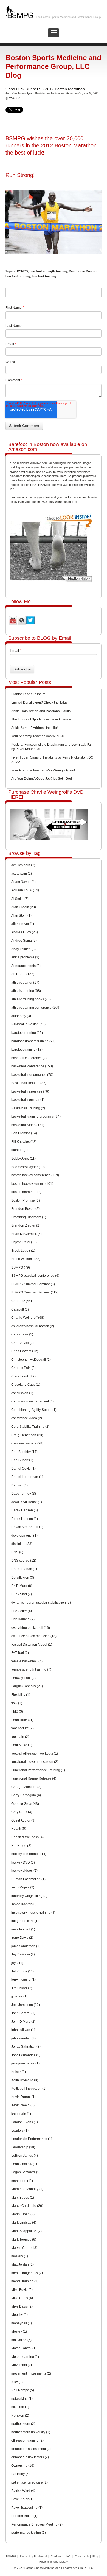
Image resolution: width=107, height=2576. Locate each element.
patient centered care (29, 2482)
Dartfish (19, 1485)
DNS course (24, 1561)
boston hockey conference (35, 1175)
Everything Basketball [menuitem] (33, 2556)
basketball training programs (36, 1116)
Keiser (19, 2072)
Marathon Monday (27, 2189)
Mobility (19, 2315)
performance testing (29, 2533)
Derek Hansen (25, 1510)
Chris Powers (25, 1351)
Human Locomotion (28, 1879)
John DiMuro (23, 2022)
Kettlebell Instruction (29, 2089)
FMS (17, 1711)
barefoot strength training (48, 271)
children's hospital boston (33, 1326)
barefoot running (18, 276)
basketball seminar (28, 1100)
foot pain (20, 1737)
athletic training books (31, 999)
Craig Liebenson (27, 1435)
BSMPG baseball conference (35, 1276)
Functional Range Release (34, 1778)
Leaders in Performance (32, 2139)
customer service (27, 1443)
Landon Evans (25, 2122)
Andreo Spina (24, 941)
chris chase (22, 1334)
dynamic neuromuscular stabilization (41, 1603)
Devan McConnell (27, 1527)
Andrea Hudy (25, 932)
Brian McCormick (26, 1234)
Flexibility (21, 1695)
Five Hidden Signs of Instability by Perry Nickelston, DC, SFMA (53, 760)
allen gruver (23, 924)
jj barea (19, 1996)
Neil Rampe (23, 2390)
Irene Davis (22, 1938)
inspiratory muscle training (33, 1913)
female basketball (27, 1661)
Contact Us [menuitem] (82, 2556)
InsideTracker (24, 1904)
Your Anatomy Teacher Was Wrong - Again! (43, 770)
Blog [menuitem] (95, 2556)
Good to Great (25, 1804)
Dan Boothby (24, 1452)
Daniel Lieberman (27, 1477)
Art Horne (23, 974)
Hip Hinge (21, 1846)
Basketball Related (29, 1083)
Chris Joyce (22, 1343)
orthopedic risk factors (30, 2457)
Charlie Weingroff (28, 1318)
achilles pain (23, 865)
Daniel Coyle (23, 1469)
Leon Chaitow (24, 2164)
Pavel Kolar (22, 2499)
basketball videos (28, 1125)
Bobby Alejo (23, 1158)
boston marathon (26, 1192)
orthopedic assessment (31, 2449)
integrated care (25, 1921)
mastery (20, 2256)
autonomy (21, 1016)
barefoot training (44, 276)
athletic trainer (25, 983)
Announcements (26, 966)
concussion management (33, 1401)
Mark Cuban (23, 2214)
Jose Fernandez (26, 2055)
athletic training (26, 991)
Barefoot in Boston (83, 271)
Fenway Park (23, 1678)
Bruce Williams (26, 1259)
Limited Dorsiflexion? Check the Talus (39, 703)
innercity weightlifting (29, 1896)
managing (22, 2181)
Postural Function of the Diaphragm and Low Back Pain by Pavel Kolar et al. (52, 747)
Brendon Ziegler (26, 1225)
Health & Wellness (27, 1837)
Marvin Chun (24, 2248)
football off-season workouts (35, 1753)
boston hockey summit (32, 1184)
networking (22, 2399)
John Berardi (23, 2013)
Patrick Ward (23, 2491)
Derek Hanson (25, 1519)
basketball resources (30, 1091)
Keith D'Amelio (25, 2080)
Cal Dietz (22, 1301)
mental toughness (27, 2273)
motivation (21, 2340)
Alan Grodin (24, 907)
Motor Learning (25, 2357)
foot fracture (22, 1728)
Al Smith (20, 899)
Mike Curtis (22, 2298)
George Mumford (26, 1787)
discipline (22, 1544)
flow (17, 1703)
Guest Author (23, 1820)
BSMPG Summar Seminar (33, 1284)
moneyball (22, 2323)
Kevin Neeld (23, 2105)
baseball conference (29, 1058)
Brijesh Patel (24, 1242)
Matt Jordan (22, 2264)
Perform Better (24, 2516)
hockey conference (29, 1854)
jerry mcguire (23, 1980)
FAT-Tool (20, 1653)
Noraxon (20, 2415)
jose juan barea (25, 2063)
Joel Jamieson (26, 2005)
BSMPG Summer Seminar (35, 1292)
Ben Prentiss (24, 1133)
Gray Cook (22, 1812)
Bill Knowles (24, 1142)
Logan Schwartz (26, 2172)
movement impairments (31, 2373)
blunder (19, 1150)
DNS (17, 1552)
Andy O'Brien (23, 949)
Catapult (20, 1309)
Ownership (23, 2466)
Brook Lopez (23, 1251)
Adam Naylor (23, 882)
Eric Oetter (22, 1611)
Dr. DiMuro (22, 1586)
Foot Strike (22, 1745)
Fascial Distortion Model (32, 1645)
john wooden (23, 2038)
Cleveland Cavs (26, 1385)
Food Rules (22, 1720)
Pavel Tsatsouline (27, 2508)
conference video (27, 1418)
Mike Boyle (22, 2290)
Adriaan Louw (25, 890)
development (24, 1536)
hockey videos (24, 1871)
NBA (17, 2382)
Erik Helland (23, 1619)
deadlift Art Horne (27, 1502)
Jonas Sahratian (26, 2047)
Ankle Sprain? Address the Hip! (34, 728)
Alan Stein (21, 916)
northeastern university (31, 2432)
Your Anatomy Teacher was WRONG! (39, 736)
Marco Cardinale (27, 2206)
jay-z (17, 1963)
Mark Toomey (24, 2240)
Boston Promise (26, 1200)
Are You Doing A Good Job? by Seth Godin (43, 779)
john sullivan (23, 2030)
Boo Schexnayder (28, 1167)
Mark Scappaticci (26, 2231)
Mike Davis (22, 2306)
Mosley (19, 2331)
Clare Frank (23, 1376)
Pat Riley (20, 2474)
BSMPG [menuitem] (11, 2556)
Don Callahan (24, 1569)
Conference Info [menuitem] (61, 2556)
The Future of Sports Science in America (41, 719)
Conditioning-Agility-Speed (34, 1410)
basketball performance (32, 1075)
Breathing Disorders (29, 1217)
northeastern (23, 2424)
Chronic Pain (23, 1368)
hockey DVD (23, 1862)
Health (19, 1829)
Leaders (20, 2131)
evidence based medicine (34, 1636)
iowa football (23, 1929)
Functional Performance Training (38, 1770)
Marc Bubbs (23, 2198)
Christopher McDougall (31, 1360)
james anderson (26, 1946)
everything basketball (31, 1628)
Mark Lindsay (24, 2223)
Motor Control (24, 2348)
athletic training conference (36, 1008)
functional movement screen (35, 1762)
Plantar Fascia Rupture (28, 694)
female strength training (31, 1669)
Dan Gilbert (22, 1460)
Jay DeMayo (23, 1954)
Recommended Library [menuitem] (54, 2562)
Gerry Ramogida (26, 1795)
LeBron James (25, 2156)
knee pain (21, 2114)
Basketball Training (28, 1108)
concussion (22, 1393)
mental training (25, 2281)
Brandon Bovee (25, 1209)
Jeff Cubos (22, 1971)
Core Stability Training (30, 1427)
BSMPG (22, 271)
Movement (22, 2365)
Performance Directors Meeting (37, 2524)
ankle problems (25, 957)
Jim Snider (22, 1988)
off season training (27, 2440)
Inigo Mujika (23, 1887)
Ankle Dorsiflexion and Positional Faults (41, 711)
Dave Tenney (24, 1494)
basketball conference (32, 1066)
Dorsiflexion (23, 1578)
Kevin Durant (23, 2097)
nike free (20, 2407)
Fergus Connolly (27, 1686)
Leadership (23, 2147)
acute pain (22, 874)
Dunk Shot (22, 1594)
